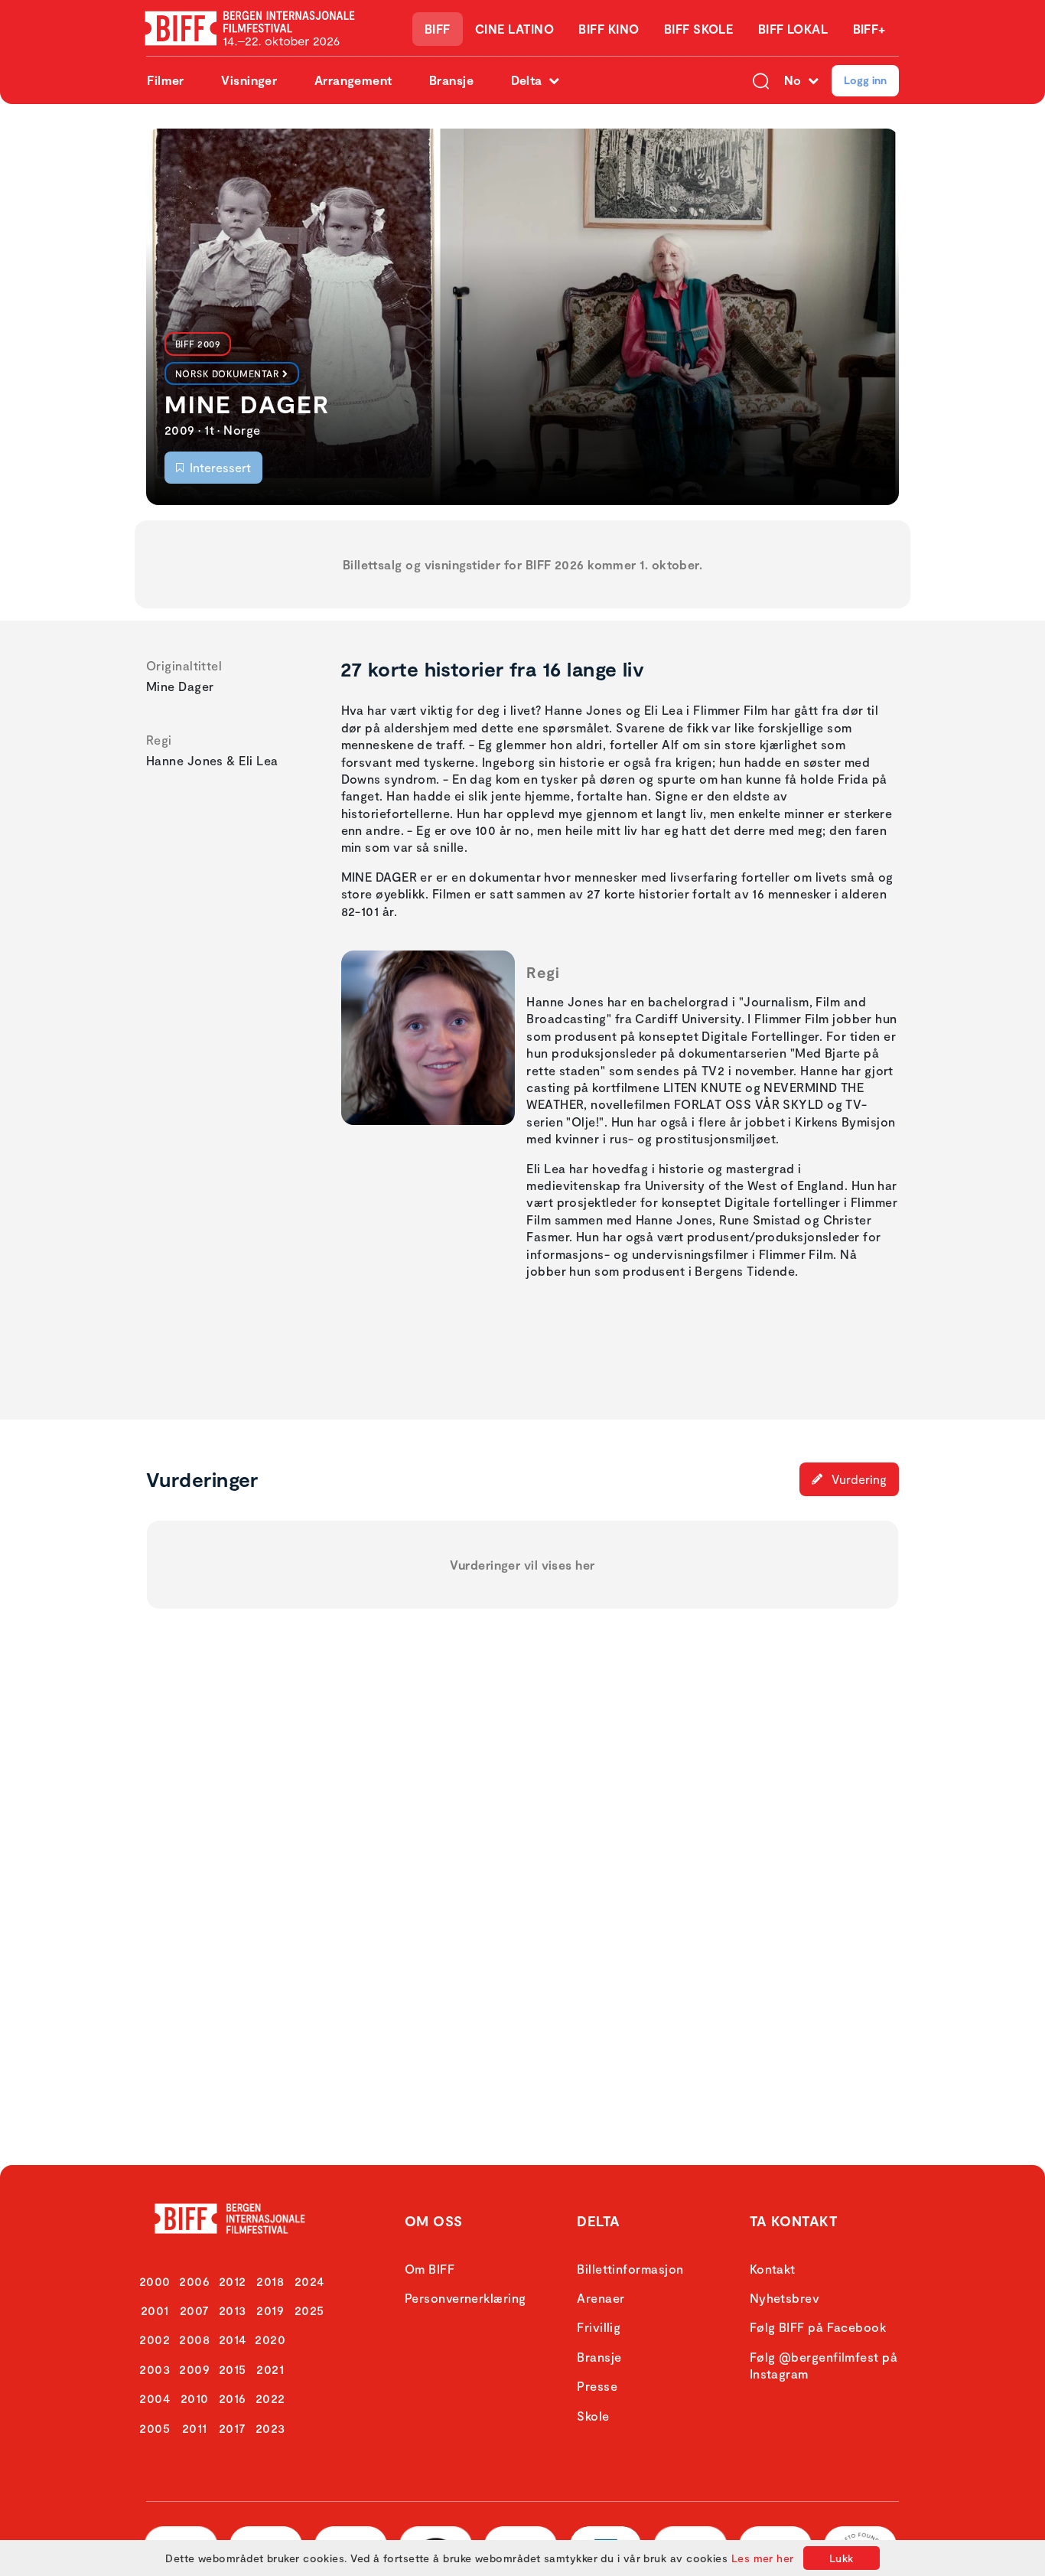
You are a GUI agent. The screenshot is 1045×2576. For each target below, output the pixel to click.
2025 (309, 2310)
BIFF (438, 29)
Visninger (249, 80)
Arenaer (601, 2298)
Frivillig (599, 2327)
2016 (233, 2398)
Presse (597, 2386)
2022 (270, 2398)
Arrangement (353, 80)
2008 (194, 2339)
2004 (155, 2398)
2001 (155, 2310)
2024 (309, 2281)
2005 (155, 2428)
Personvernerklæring (466, 2298)
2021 (270, 2369)
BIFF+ (869, 29)
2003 (155, 2369)
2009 (194, 2369)
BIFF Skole (699, 29)
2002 (155, 2339)
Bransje (451, 80)
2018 (270, 2281)
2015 (233, 2369)
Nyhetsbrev (785, 2298)
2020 (270, 2339)
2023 (270, 2428)
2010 (195, 2398)
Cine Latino (514, 29)
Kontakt (773, 2269)
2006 (194, 2281)
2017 (233, 2428)
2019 (270, 2310)
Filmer (166, 80)
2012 (233, 2281)
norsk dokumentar (227, 373)
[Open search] (761, 80)
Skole (593, 2416)
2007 (195, 2310)
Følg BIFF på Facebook (818, 2327)
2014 (233, 2339)
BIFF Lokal (793, 29)
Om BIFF (430, 2269)
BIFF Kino (609, 29)
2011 (195, 2428)
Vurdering (858, 1479)
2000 (155, 2281)
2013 (233, 2310)
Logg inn (865, 80)
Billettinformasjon (630, 2269)
